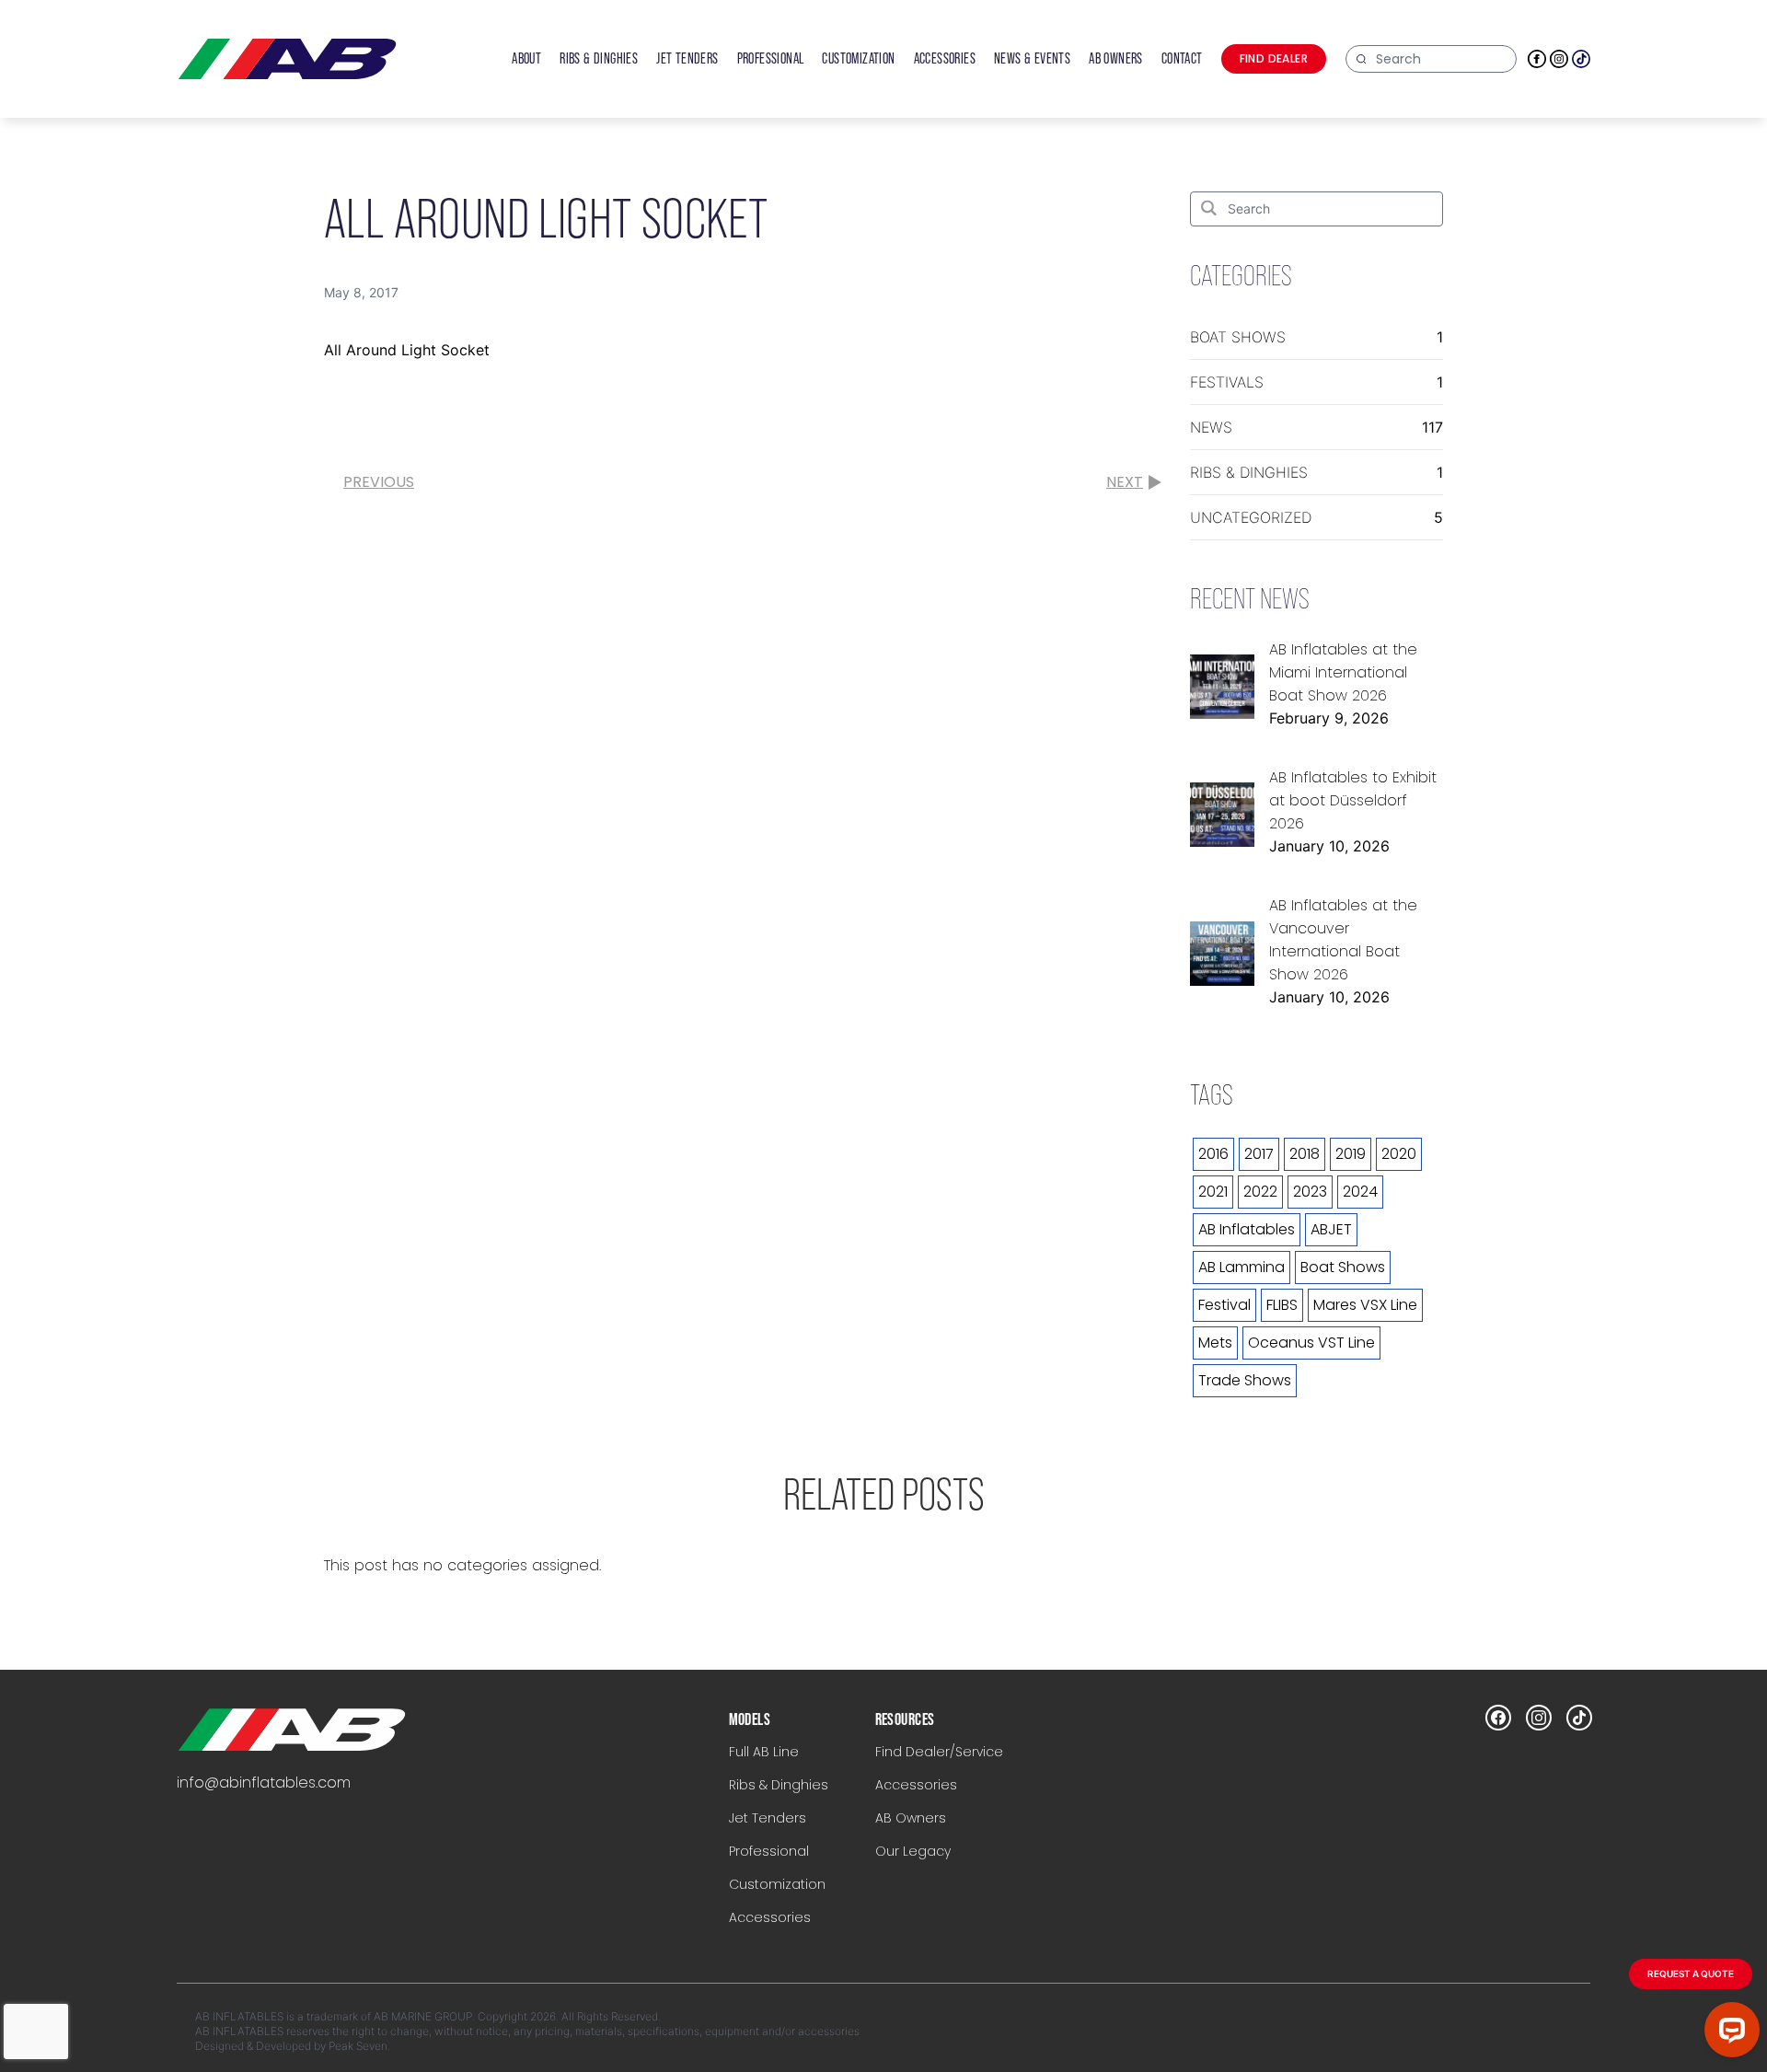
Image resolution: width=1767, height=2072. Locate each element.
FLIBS (1282, 1305)
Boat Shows (1238, 337)
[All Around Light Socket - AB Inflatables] (292, 1730)
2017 (1259, 1154)
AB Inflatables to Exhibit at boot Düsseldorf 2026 (1353, 800)
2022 (1260, 1192)
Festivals (1227, 382)
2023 (1310, 1192)
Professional (769, 1851)
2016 (1213, 1154)
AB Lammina (1242, 1267)
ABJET (1331, 1229)
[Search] (1209, 208)
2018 (1305, 1154)
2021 (1213, 1192)
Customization (777, 1884)
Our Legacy (913, 1851)
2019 (1351, 1154)
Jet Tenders (768, 1818)
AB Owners (911, 1818)
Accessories (770, 1917)
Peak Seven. (359, 2046)
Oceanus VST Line (1311, 1343)
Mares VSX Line (1365, 1305)
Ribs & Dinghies (1249, 472)
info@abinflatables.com (264, 1783)
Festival (1224, 1305)
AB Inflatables (1247, 1229)
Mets (1215, 1343)
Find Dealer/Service (939, 1752)
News (1211, 427)
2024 (1360, 1192)
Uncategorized (1251, 517)
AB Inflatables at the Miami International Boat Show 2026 (1343, 672)
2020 (1399, 1154)
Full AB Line (764, 1752)
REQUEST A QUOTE (1691, 1974)
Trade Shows (1245, 1380)
